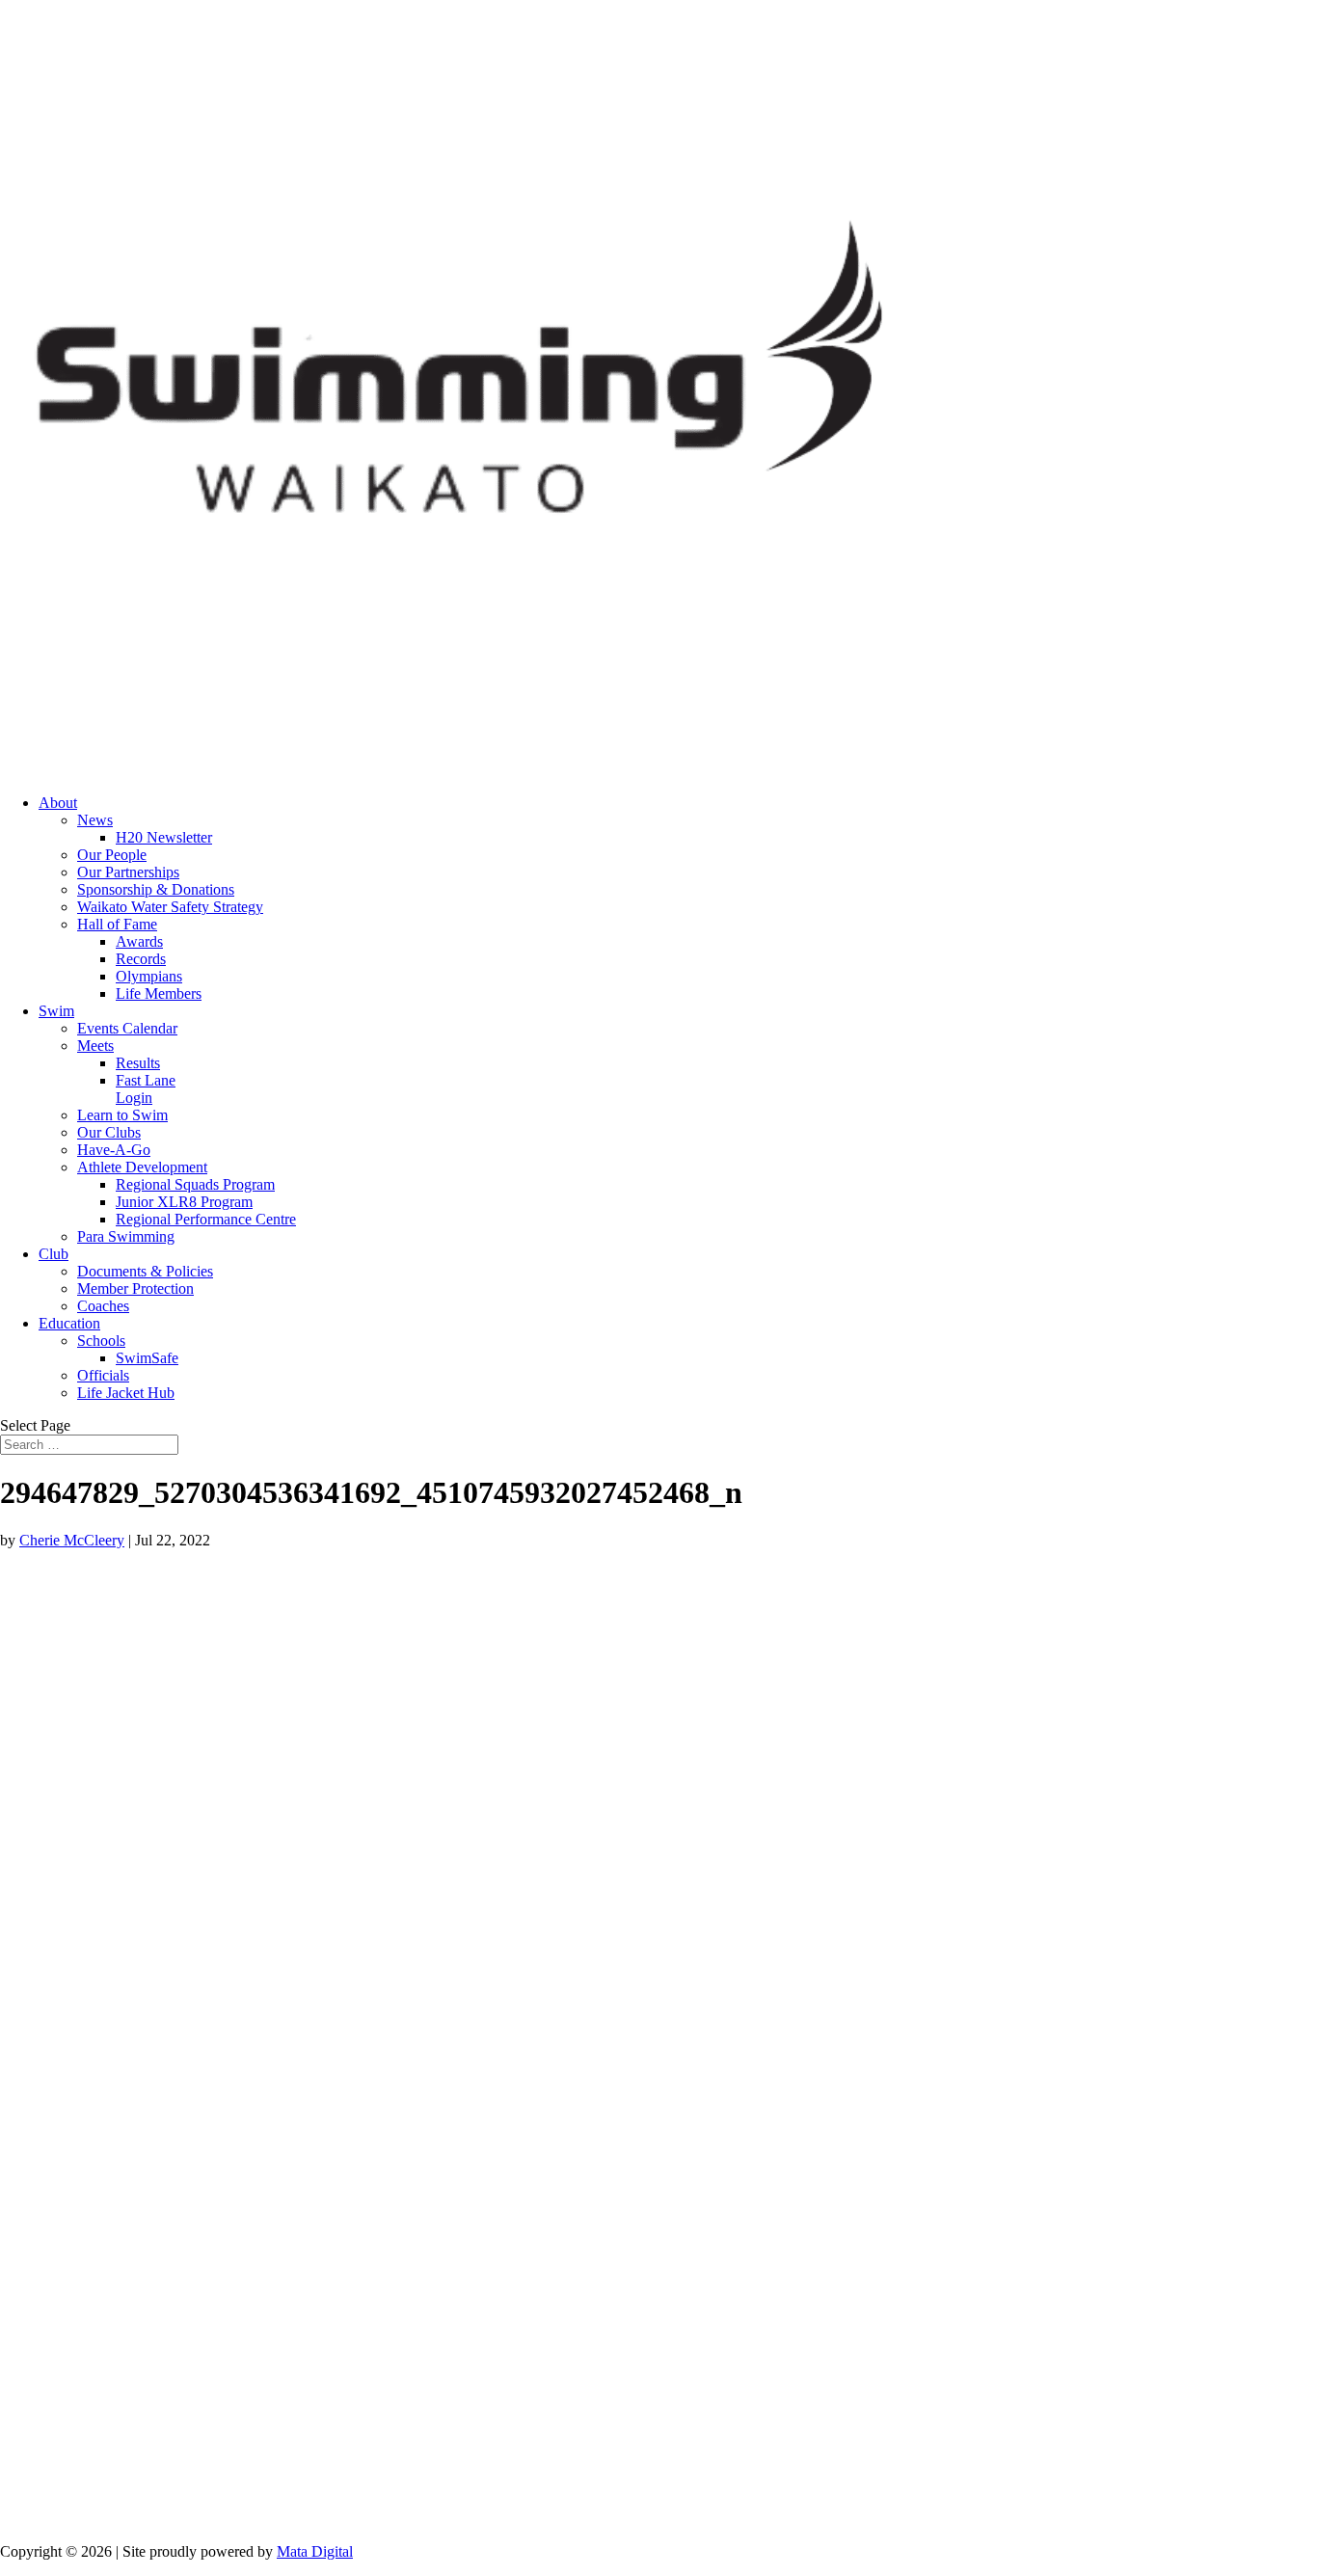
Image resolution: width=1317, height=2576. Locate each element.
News (95, 820)
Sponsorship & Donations (156, 889)
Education (69, 1323)
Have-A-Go (114, 1150)
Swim (56, 1011)
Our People (112, 855)
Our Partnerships (128, 872)
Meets (95, 1046)
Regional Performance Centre (206, 1219)
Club (54, 1254)
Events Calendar (127, 1028)
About (58, 803)
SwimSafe (147, 1358)
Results (138, 1063)
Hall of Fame (117, 924)
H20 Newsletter (164, 837)
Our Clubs (109, 1132)
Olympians (149, 976)
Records (141, 959)
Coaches (103, 1306)
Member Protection (135, 1288)
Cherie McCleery (72, 1540)
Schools (101, 1341)
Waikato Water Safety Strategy (170, 907)
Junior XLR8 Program (184, 1202)
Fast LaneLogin (146, 1089)
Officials (103, 1375)
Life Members (159, 993)
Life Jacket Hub (126, 1393)
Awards (139, 941)
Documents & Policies (145, 1271)
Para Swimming (126, 1236)
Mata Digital (315, 2551)
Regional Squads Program (195, 1184)
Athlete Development (142, 1167)
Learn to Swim (122, 1115)
